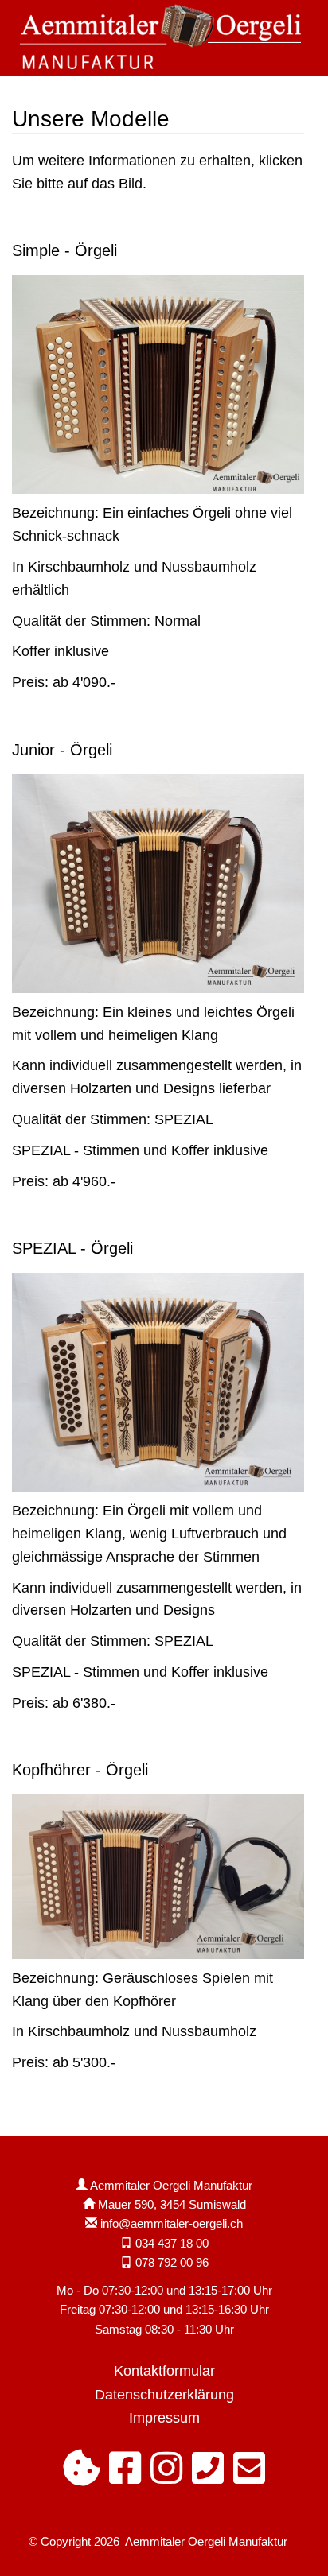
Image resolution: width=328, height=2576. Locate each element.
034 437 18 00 (172, 2243)
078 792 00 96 (172, 2262)
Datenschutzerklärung (164, 2394)
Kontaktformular (164, 2370)
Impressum (164, 2417)
